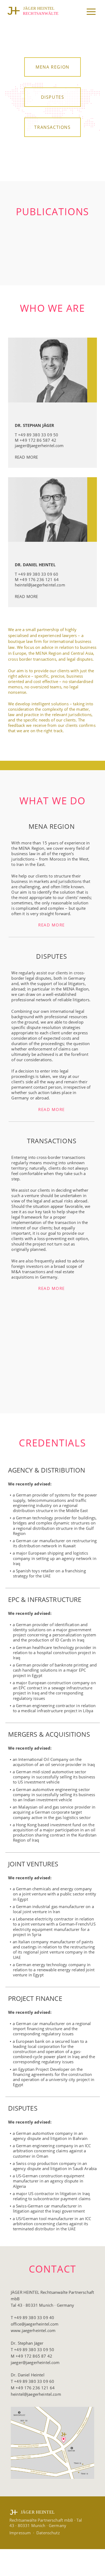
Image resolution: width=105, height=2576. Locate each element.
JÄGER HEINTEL (39, 8)
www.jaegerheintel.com (33, 2330)
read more (52, 925)
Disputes (53, 97)
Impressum (20, 2533)
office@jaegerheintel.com (35, 2324)
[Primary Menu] (90, 12)
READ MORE (26, 457)
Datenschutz (48, 2533)
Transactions (52, 127)
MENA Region (52, 67)
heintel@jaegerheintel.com (40, 585)
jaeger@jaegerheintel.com (39, 445)
